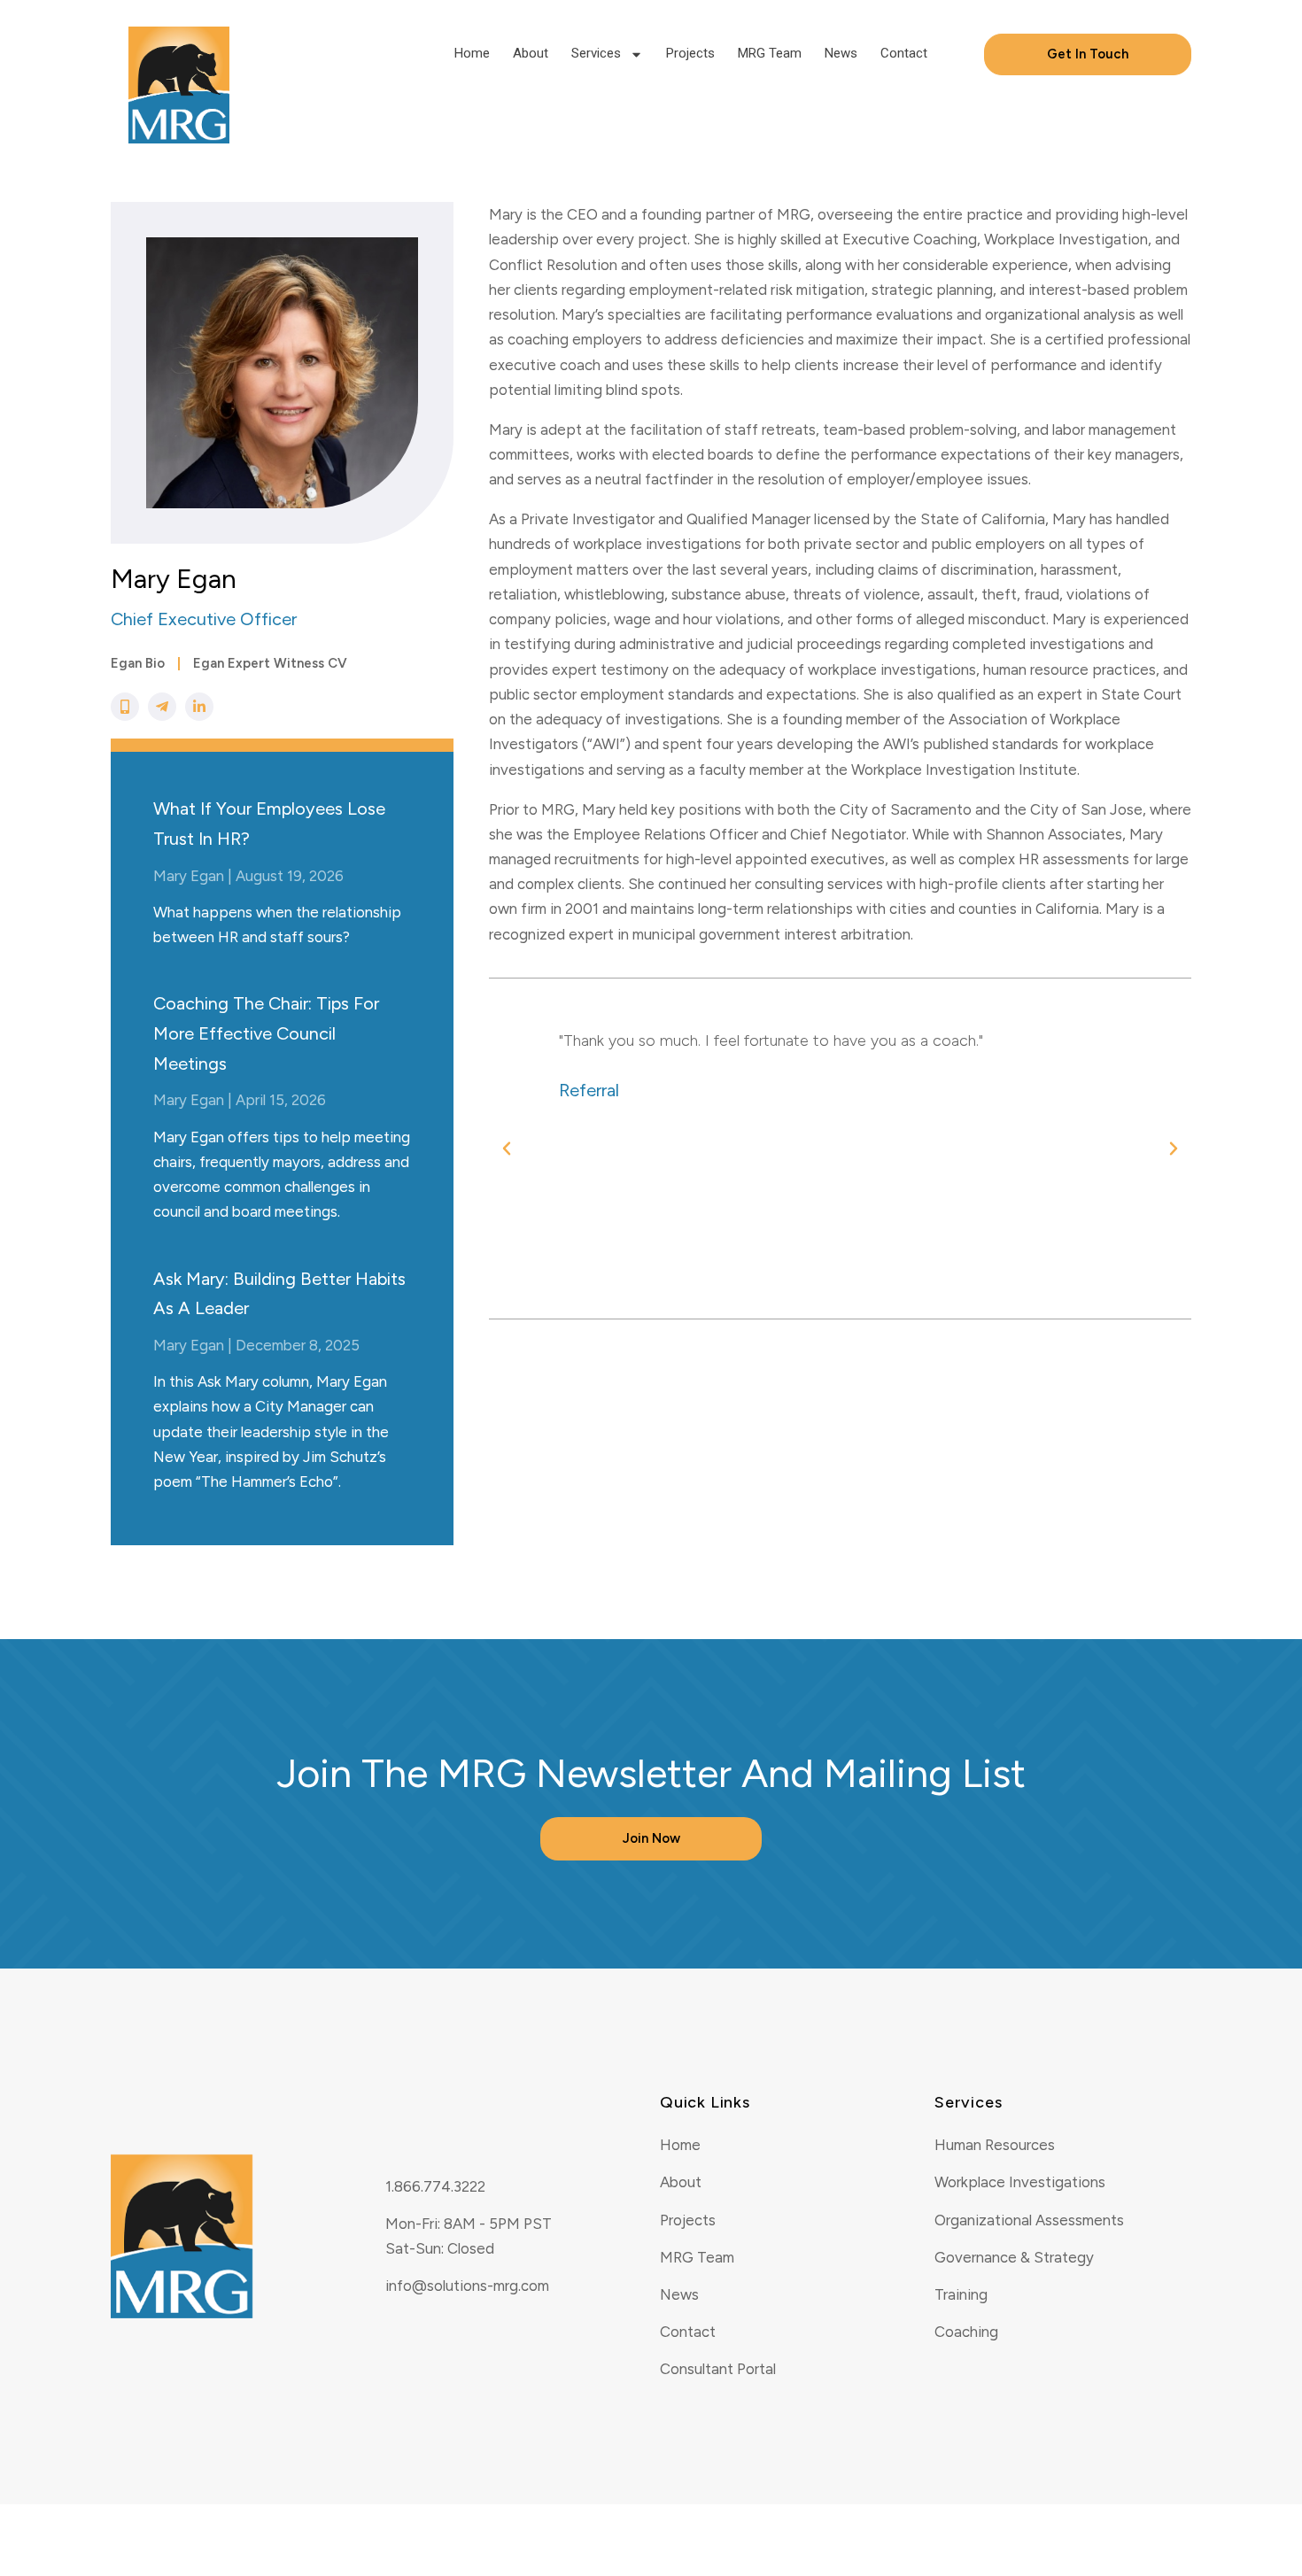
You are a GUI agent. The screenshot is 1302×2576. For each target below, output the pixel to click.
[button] (507, 1149)
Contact (904, 53)
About (531, 53)
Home (472, 53)
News (841, 53)
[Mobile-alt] (125, 707)
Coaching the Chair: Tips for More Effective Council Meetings (266, 1033)
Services (596, 53)
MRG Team (770, 53)
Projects (690, 53)
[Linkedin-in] (199, 707)
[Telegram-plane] (162, 707)
